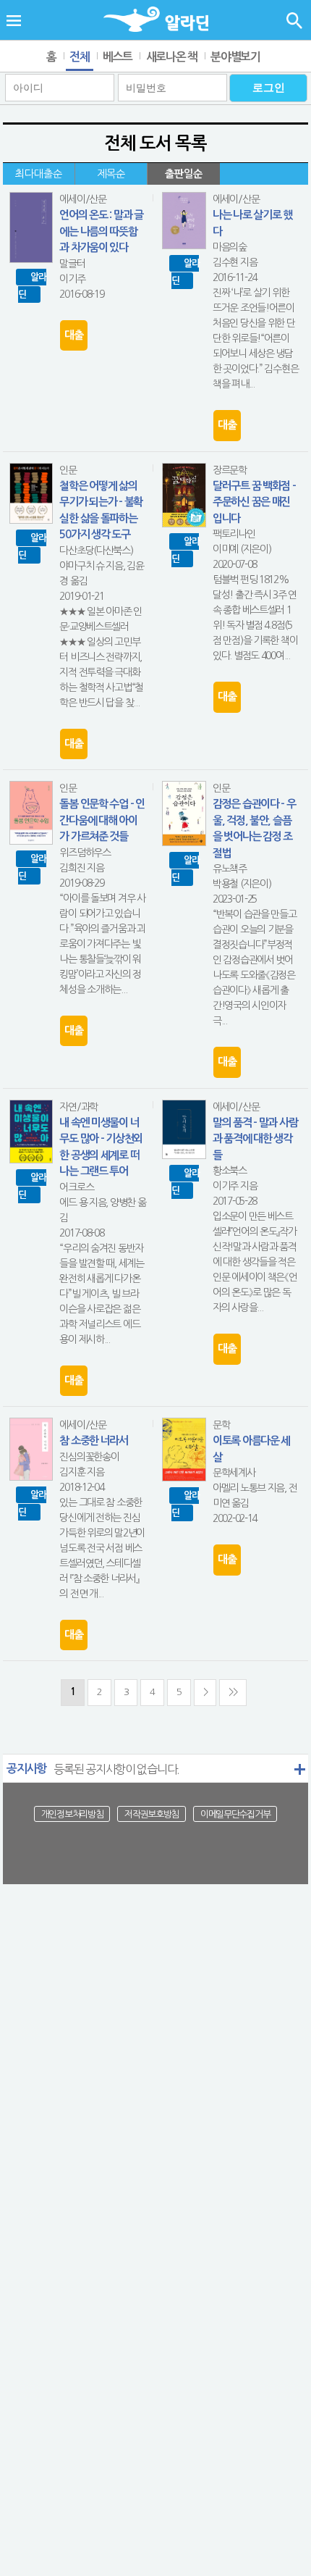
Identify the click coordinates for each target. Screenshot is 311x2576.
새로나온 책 (172, 57)
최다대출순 (39, 174)
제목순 (111, 174)
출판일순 (184, 174)
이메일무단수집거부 (235, 1814)
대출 (73, 335)
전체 (79, 57)
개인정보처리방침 (72, 1814)
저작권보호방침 (152, 1814)
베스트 (118, 57)
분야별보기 (235, 57)
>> (233, 1692)
